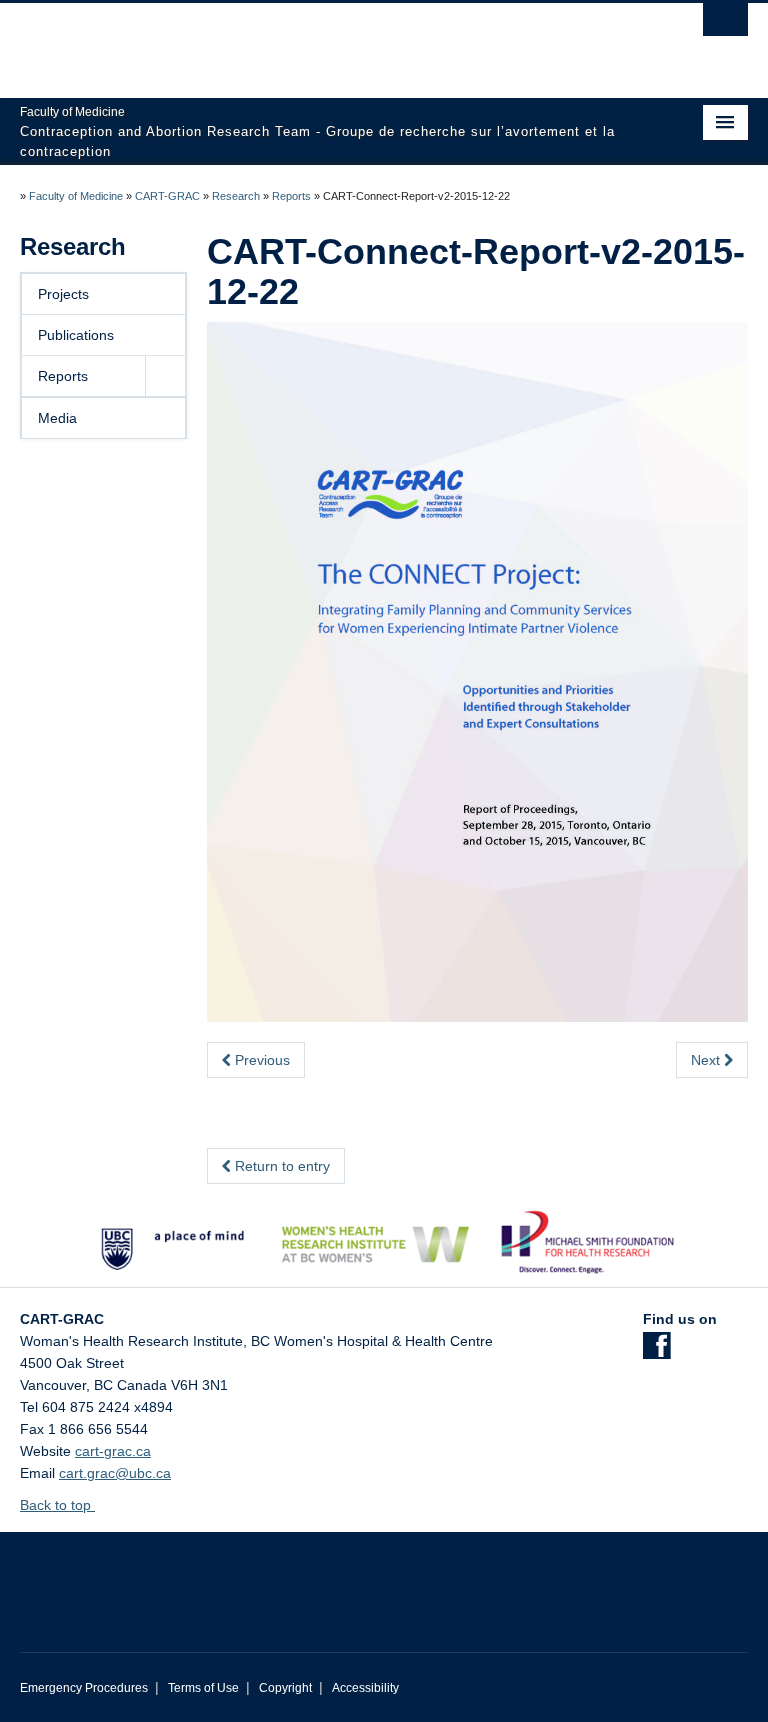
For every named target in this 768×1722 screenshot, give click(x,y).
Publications (76, 335)
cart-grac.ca (113, 1451)
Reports (291, 196)
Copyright (285, 1688)
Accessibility (365, 1688)
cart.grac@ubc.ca (115, 1473)
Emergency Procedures (84, 1688)
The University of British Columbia (329, 41)
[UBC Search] (725, 25)
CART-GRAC (167, 196)
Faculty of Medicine (76, 196)
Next (707, 1060)
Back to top (57, 1505)
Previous (260, 1060)
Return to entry (280, 1166)
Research (236, 196)
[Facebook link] (656, 1352)
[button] (165, 376)
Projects (63, 294)
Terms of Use (203, 1688)
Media (57, 418)
